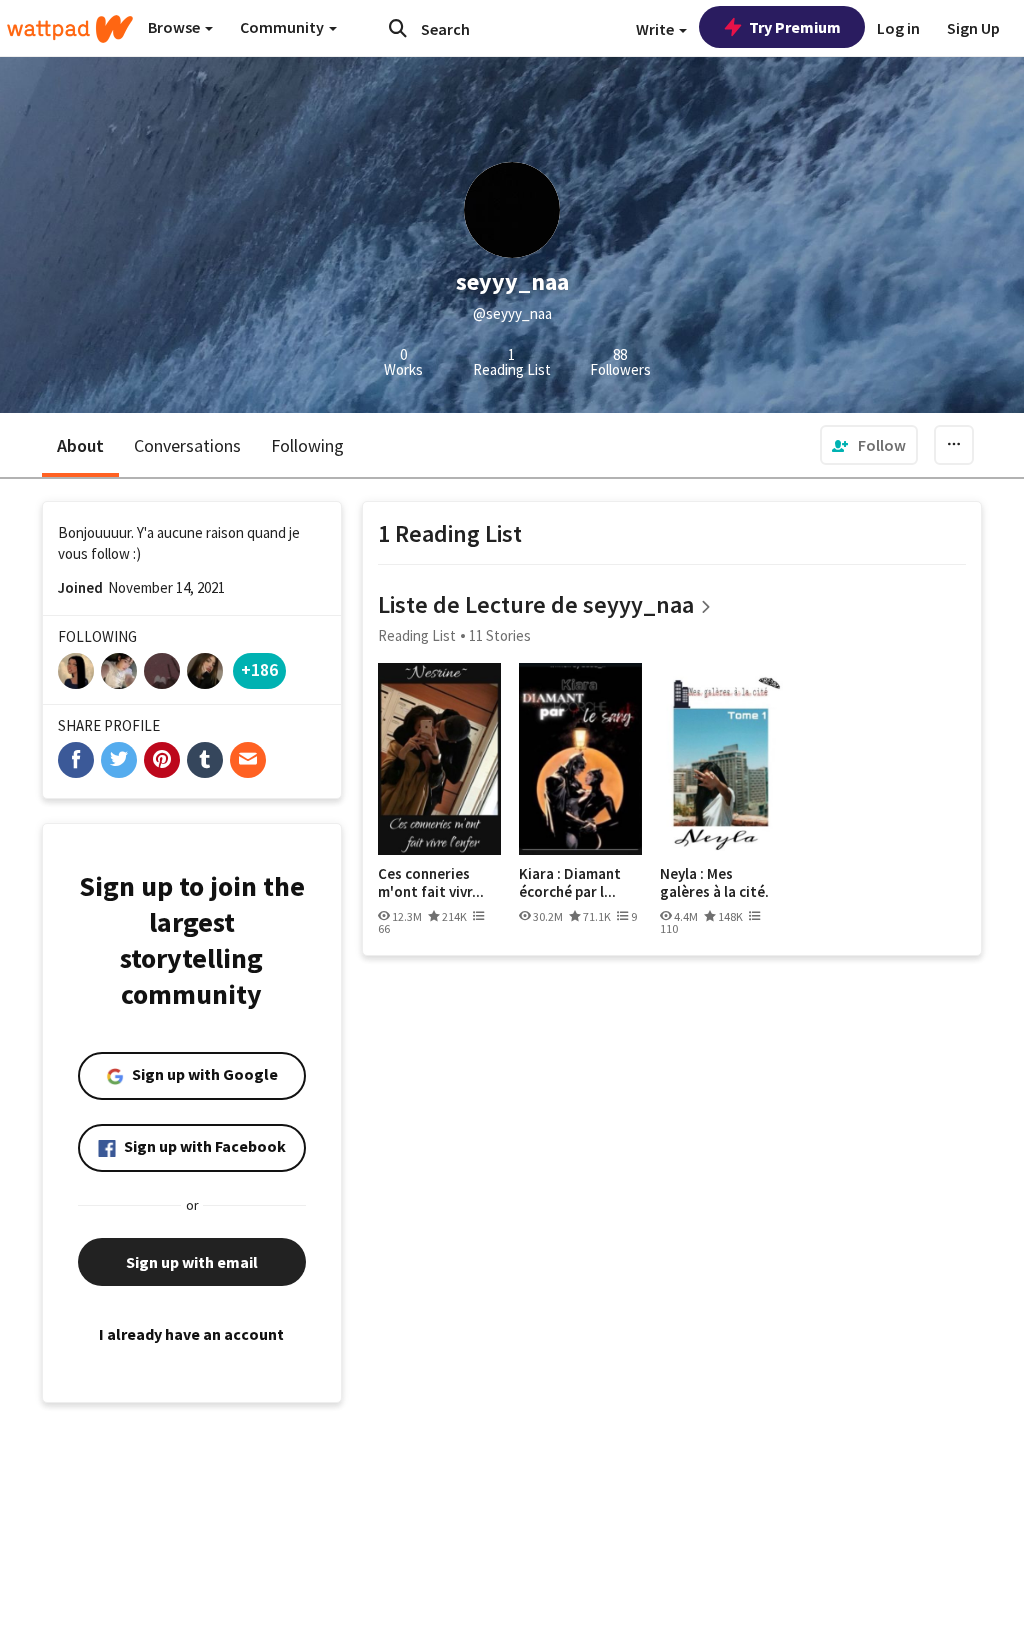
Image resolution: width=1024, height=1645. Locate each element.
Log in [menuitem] (898, 28)
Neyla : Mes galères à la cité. (714, 882)
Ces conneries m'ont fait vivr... (431, 882)
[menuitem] (869, 445)
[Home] (70, 29)
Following (307, 445)
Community (283, 27)
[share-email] (248, 760)
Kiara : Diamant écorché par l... (570, 882)
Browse (175, 27)
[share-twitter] (119, 760)
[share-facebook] (76, 760)
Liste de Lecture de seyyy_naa (536, 604)
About (80, 445)
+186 (259, 669)
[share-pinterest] (162, 760)
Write (656, 29)
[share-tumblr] (205, 760)
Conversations (187, 445)
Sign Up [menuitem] (973, 28)
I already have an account (191, 1334)
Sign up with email (192, 1262)
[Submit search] (398, 28)
